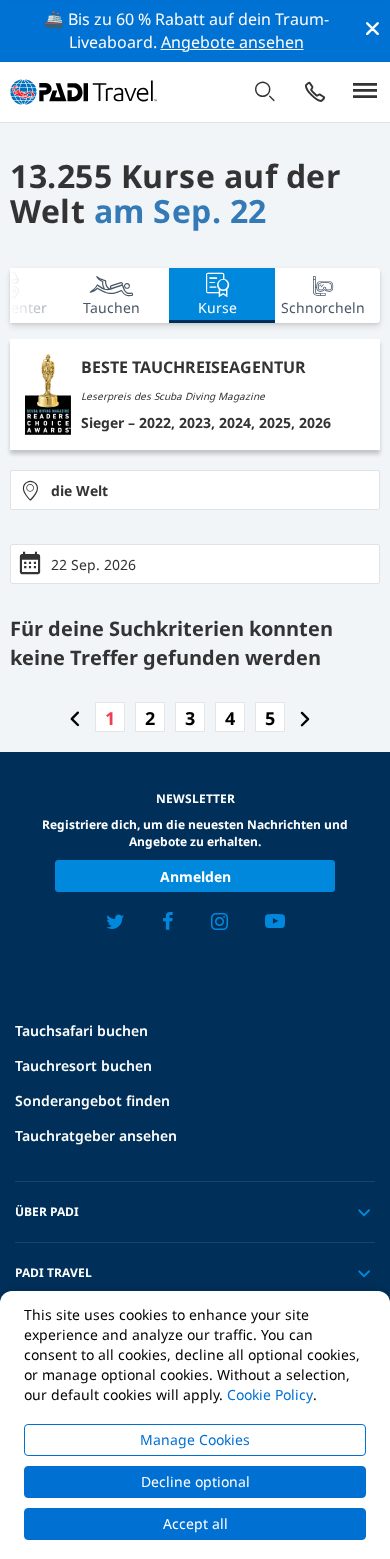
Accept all (195, 1523)
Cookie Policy (270, 1394)
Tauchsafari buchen (81, 1030)
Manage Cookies (195, 1439)
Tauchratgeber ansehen (96, 1135)
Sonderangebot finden (92, 1100)
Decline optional (195, 1481)
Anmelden (195, 876)
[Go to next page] (305, 718)
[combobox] (195, 490)
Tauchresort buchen (83, 1065)
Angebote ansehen (232, 42)
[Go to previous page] (75, 718)
